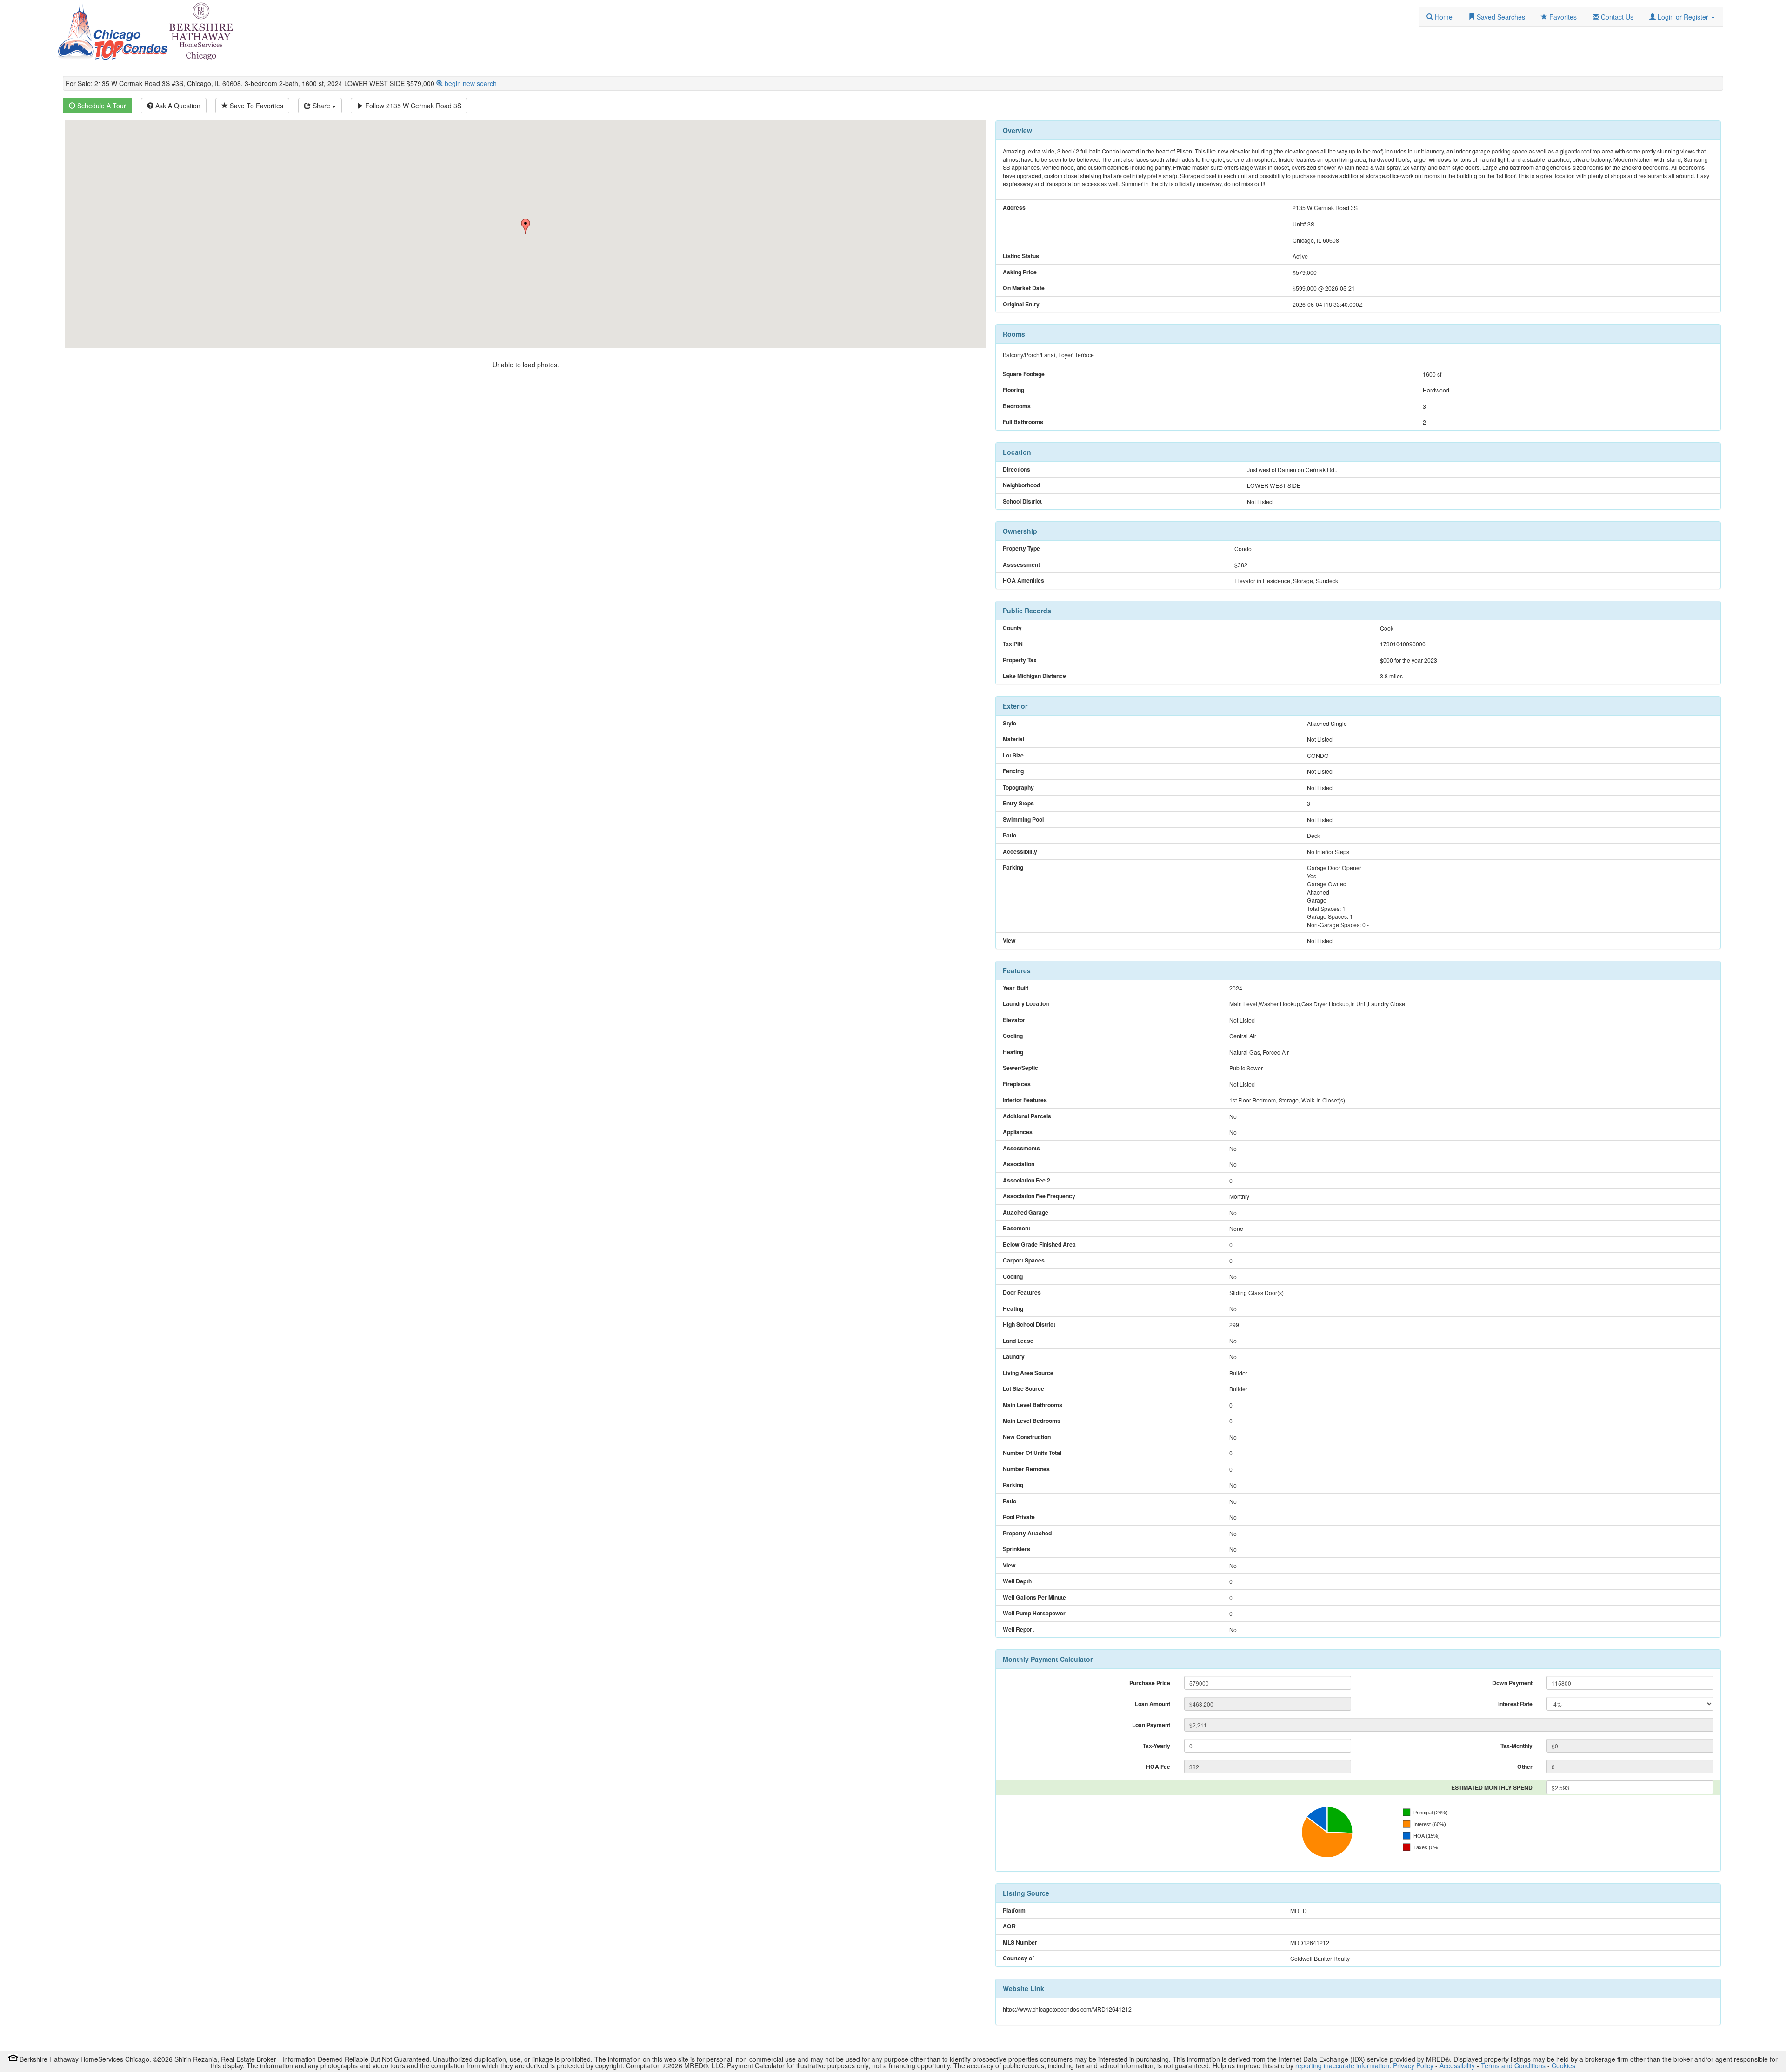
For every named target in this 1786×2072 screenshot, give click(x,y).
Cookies (1563, 2065)
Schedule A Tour (101, 106)
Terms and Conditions (1513, 2065)
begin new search (471, 83)
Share (321, 106)
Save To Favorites (256, 106)
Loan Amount (1153, 1704)
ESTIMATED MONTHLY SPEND (1492, 1787)
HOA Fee (1158, 1767)
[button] (1682, 17)
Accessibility (1457, 2065)
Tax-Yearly (1156, 1746)
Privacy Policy (1413, 2065)
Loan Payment (1151, 1725)
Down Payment (1512, 1683)
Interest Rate (1515, 1704)
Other (1525, 1767)
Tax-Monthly (1516, 1746)
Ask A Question (177, 106)
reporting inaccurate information (1342, 2065)
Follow (412, 106)
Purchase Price (1150, 1683)
